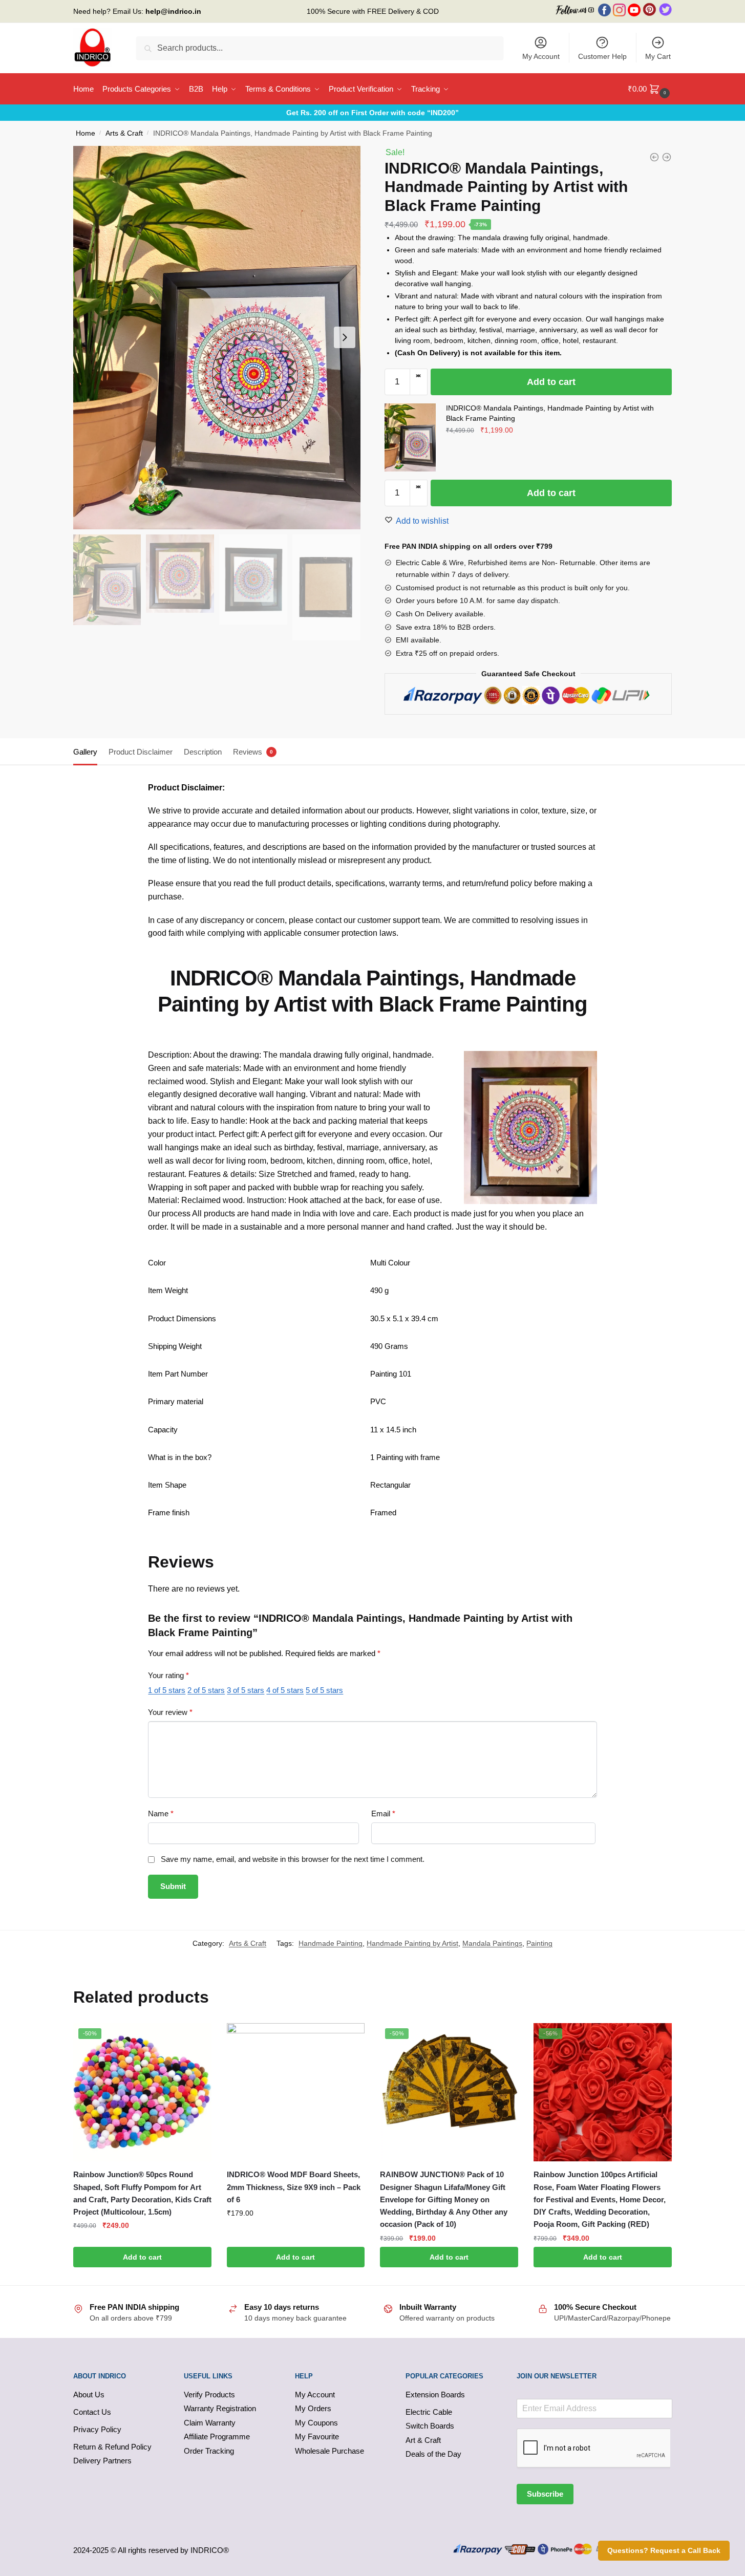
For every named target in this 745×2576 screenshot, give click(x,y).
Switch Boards (430, 2426)
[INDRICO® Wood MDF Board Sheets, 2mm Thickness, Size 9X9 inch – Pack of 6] (296, 2092)
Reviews (248, 752)
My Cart (658, 56)
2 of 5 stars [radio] (206, 1690)
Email (383, 1813)
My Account (541, 56)
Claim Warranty (210, 2423)
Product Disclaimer (141, 752)
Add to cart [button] (142, 2257)
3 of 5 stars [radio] (246, 1690)
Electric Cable (429, 2412)
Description (203, 752)
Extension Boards (435, 2395)
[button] (419, 376)
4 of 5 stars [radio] (285, 1690)
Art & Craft (423, 2440)
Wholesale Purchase (329, 2451)
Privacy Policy (97, 2429)
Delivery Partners (102, 2461)
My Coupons (316, 2423)
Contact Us (92, 2412)
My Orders (313, 2408)
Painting (539, 1943)
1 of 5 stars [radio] (167, 1690)
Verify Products (209, 2395)
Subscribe (545, 2494)
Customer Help (602, 56)
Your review (170, 1712)
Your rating (168, 1675)
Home (86, 133)
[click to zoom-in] (217, 338)
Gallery (85, 752)
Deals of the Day (433, 2454)
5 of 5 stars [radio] (324, 1690)
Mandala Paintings (492, 1943)
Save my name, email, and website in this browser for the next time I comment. (293, 1859)
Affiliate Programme (217, 2437)
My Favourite (317, 2437)
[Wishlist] (196, 2038)
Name (161, 1813)
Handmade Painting (331, 1943)
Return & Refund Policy (112, 2447)
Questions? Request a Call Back (664, 2550)
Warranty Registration (220, 2408)
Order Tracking (209, 2451)
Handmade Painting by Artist (412, 1943)
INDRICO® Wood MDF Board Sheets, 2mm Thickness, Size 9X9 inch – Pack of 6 (294, 2187)
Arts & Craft (124, 133)
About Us (89, 2395)
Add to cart (551, 382)
